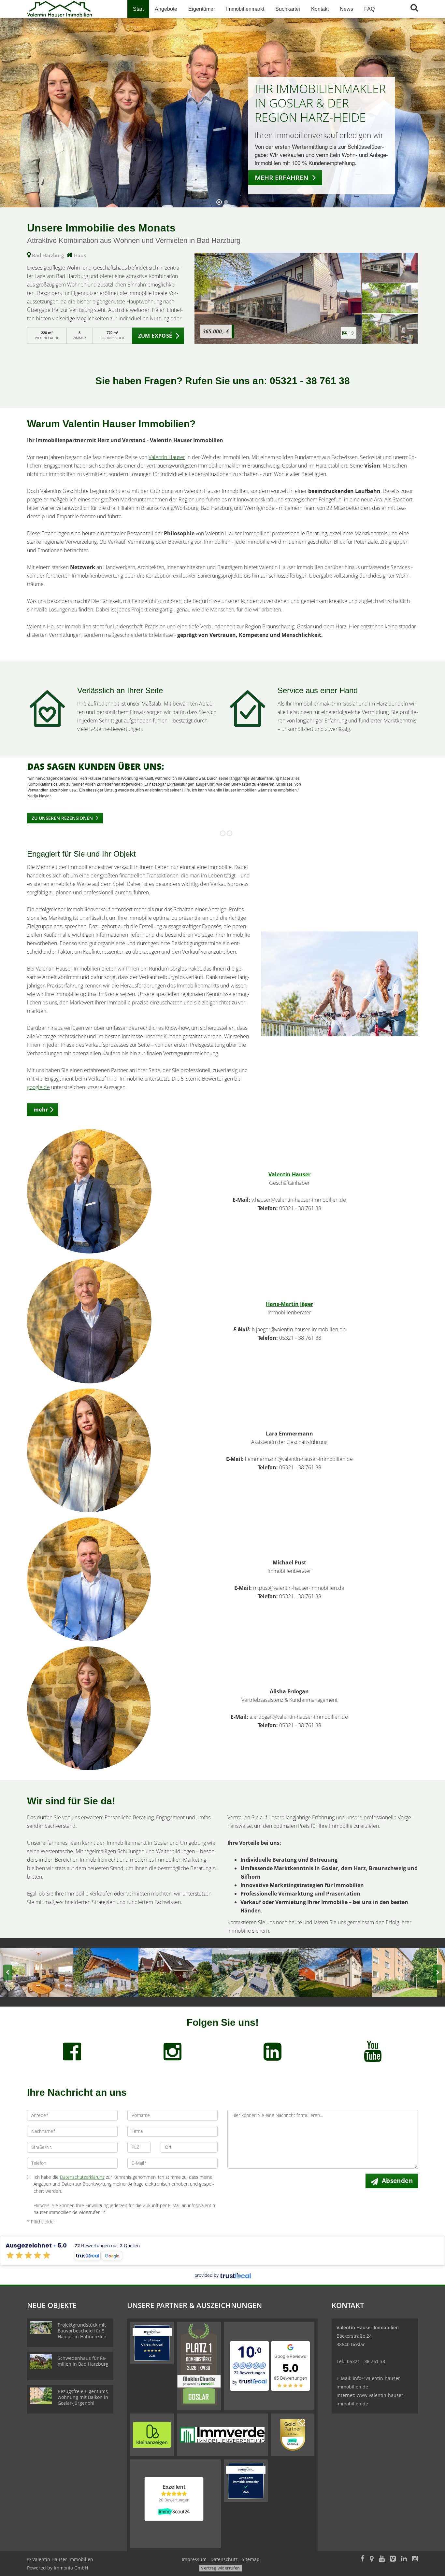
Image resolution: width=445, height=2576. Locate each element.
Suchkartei (288, 9)
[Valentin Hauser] (89, 1191)
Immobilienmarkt (245, 9)
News (346, 9)
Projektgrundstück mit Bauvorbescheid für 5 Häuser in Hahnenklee (82, 2331)
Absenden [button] (397, 2181)
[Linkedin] (404, 2559)
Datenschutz (224, 2559)
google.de (38, 1087)
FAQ (369, 9)
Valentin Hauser (167, 457)
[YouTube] (382, 2559)
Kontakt (320, 9)
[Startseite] (72, 9)
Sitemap (251, 2559)
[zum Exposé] (390, 268)
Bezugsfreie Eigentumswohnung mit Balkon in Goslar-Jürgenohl (84, 2397)
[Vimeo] (393, 2559)
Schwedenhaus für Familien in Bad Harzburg (83, 2361)
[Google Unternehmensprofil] (372, 2559)
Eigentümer (202, 9)
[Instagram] (415, 2559)
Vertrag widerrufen (220, 2568)
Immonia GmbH (71, 2568)
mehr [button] (41, 1110)
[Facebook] (363, 2559)
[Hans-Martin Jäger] (89, 1321)
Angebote (166, 9)
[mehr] (340, 984)
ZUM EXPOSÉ (155, 336)
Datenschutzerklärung (82, 2177)
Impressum (194, 2559)
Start (138, 9)
